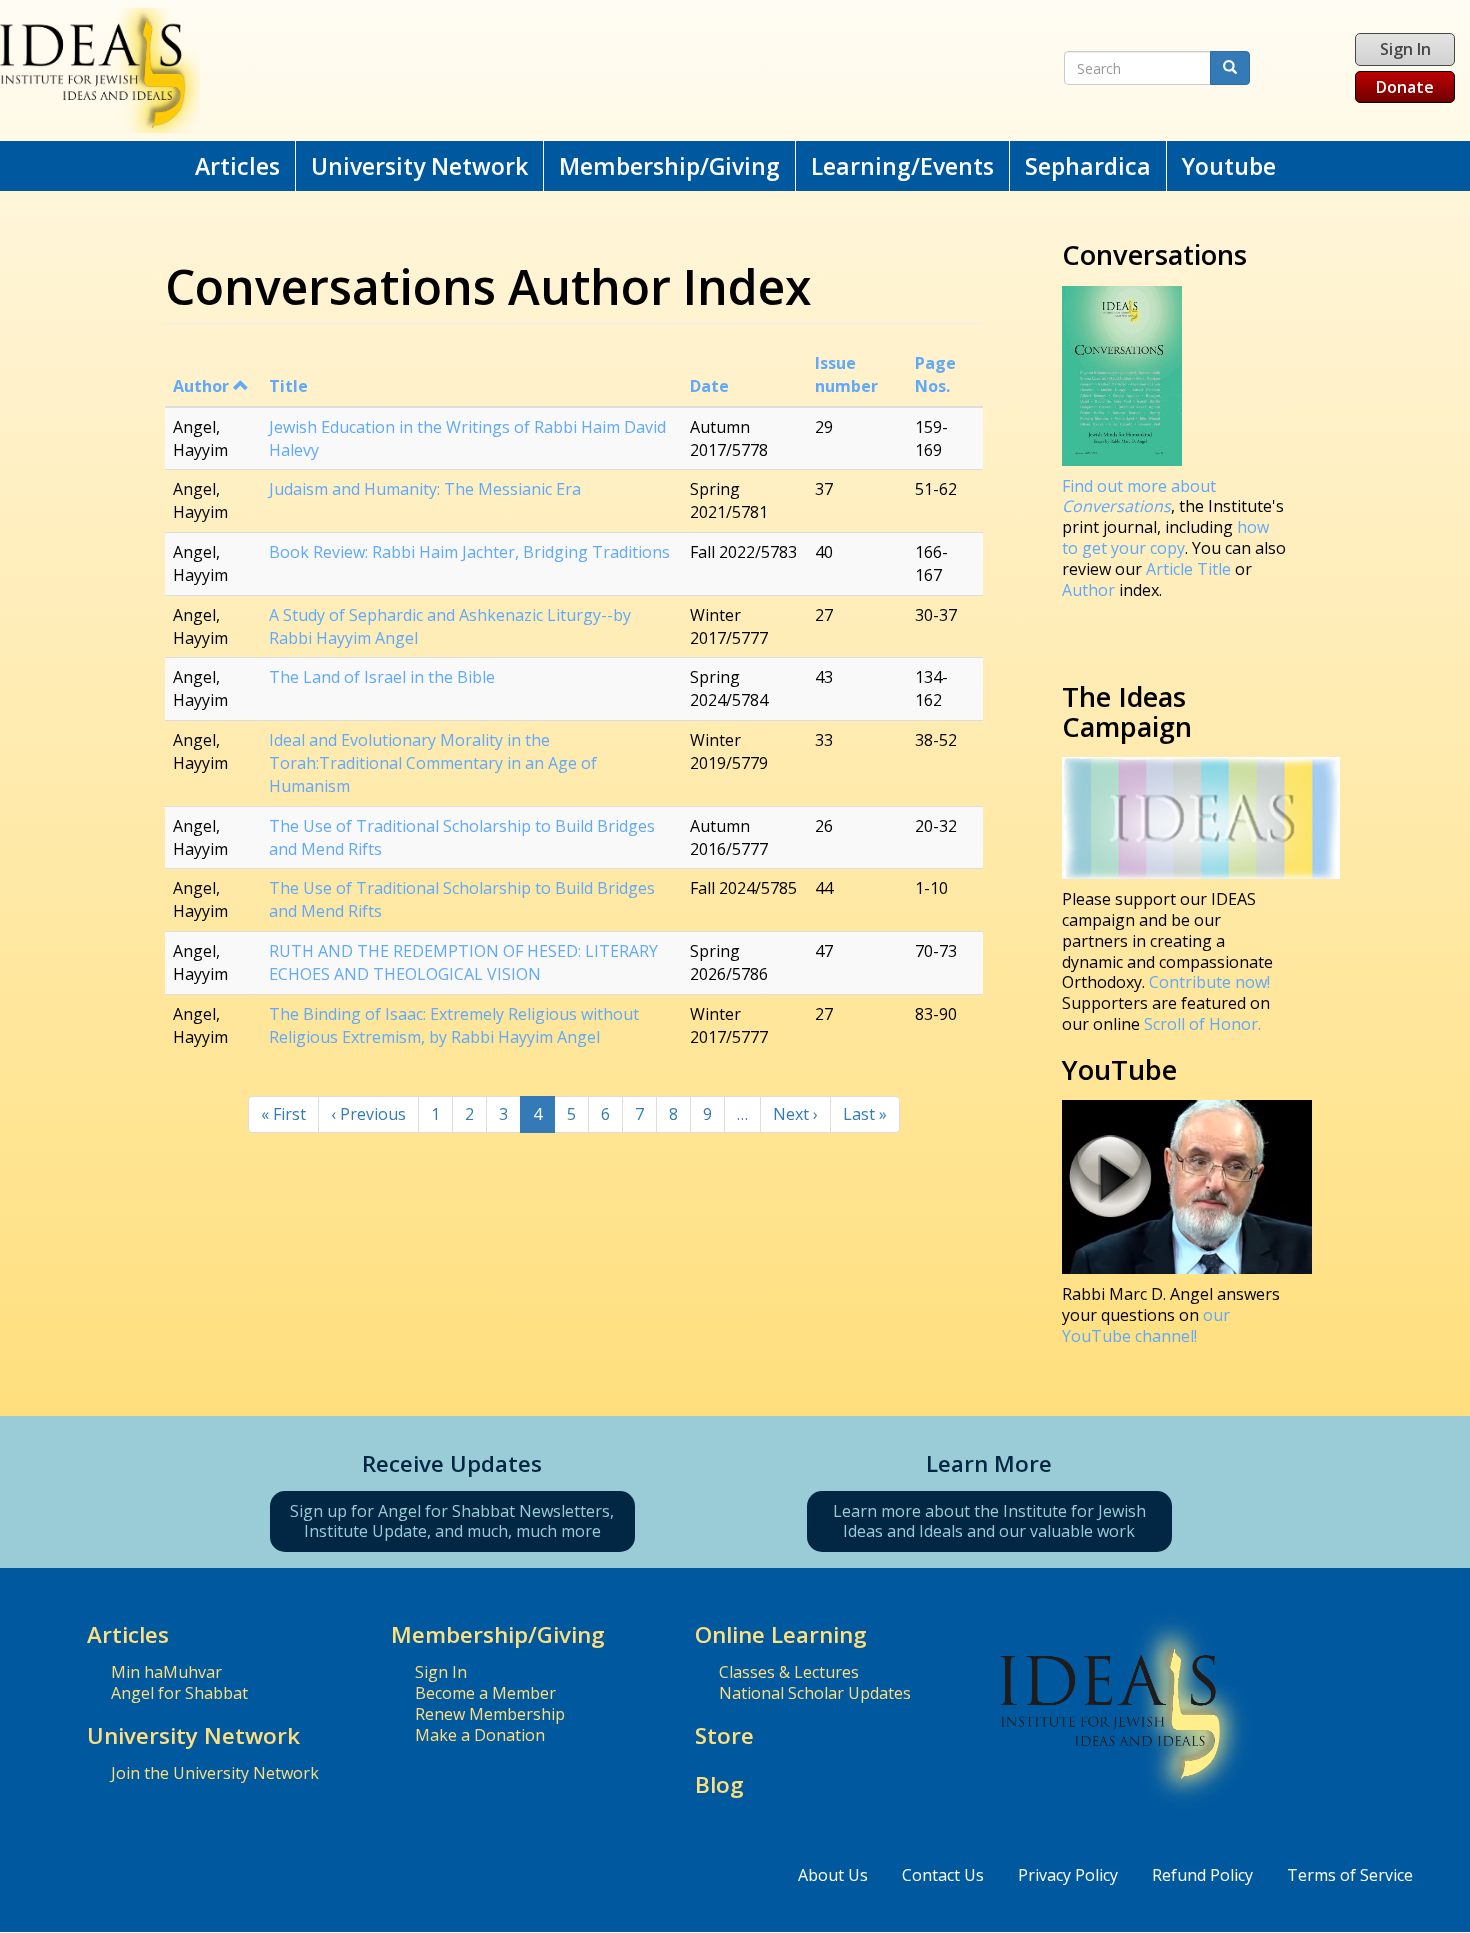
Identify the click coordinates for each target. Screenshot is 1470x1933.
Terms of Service (1350, 1875)
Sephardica (1088, 166)
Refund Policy (1202, 1875)
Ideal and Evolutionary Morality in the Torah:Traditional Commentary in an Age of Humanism (433, 763)
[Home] (480, 70)
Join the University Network (215, 1773)
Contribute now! (1209, 982)
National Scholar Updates (815, 1693)
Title (288, 386)
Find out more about (1139, 496)
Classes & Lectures (789, 1672)
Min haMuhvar (166, 1672)
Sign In (1405, 49)
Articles (237, 166)
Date (709, 386)
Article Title (1190, 569)
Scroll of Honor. (1202, 1024)
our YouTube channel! (1146, 1325)
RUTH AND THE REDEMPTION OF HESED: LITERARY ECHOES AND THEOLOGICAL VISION (463, 962)
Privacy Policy (1068, 1875)
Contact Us (943, 1875)
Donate (1405, 87)
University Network (419, 166)
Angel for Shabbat (179, 1693)
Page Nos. (935, 374)
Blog (719, 1784)
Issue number (846, 374)
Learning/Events (902, 166)
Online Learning (781, 1634)
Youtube (1229, 166)
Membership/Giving (669, 166)
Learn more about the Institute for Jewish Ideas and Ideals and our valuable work (989, 1521)
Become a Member (485, 1693)
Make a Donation (480, 1735)
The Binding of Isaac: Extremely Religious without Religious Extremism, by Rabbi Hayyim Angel (454, 1025)
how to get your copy (1165, 537)
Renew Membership (490, 1714)
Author (201, 386)
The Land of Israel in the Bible (382, 677)
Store (724, 1735)
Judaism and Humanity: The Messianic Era (425, 489)
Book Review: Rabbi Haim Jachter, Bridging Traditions (469, 552)
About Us (833, 1875)
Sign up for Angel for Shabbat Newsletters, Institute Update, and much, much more (452, 1521)
